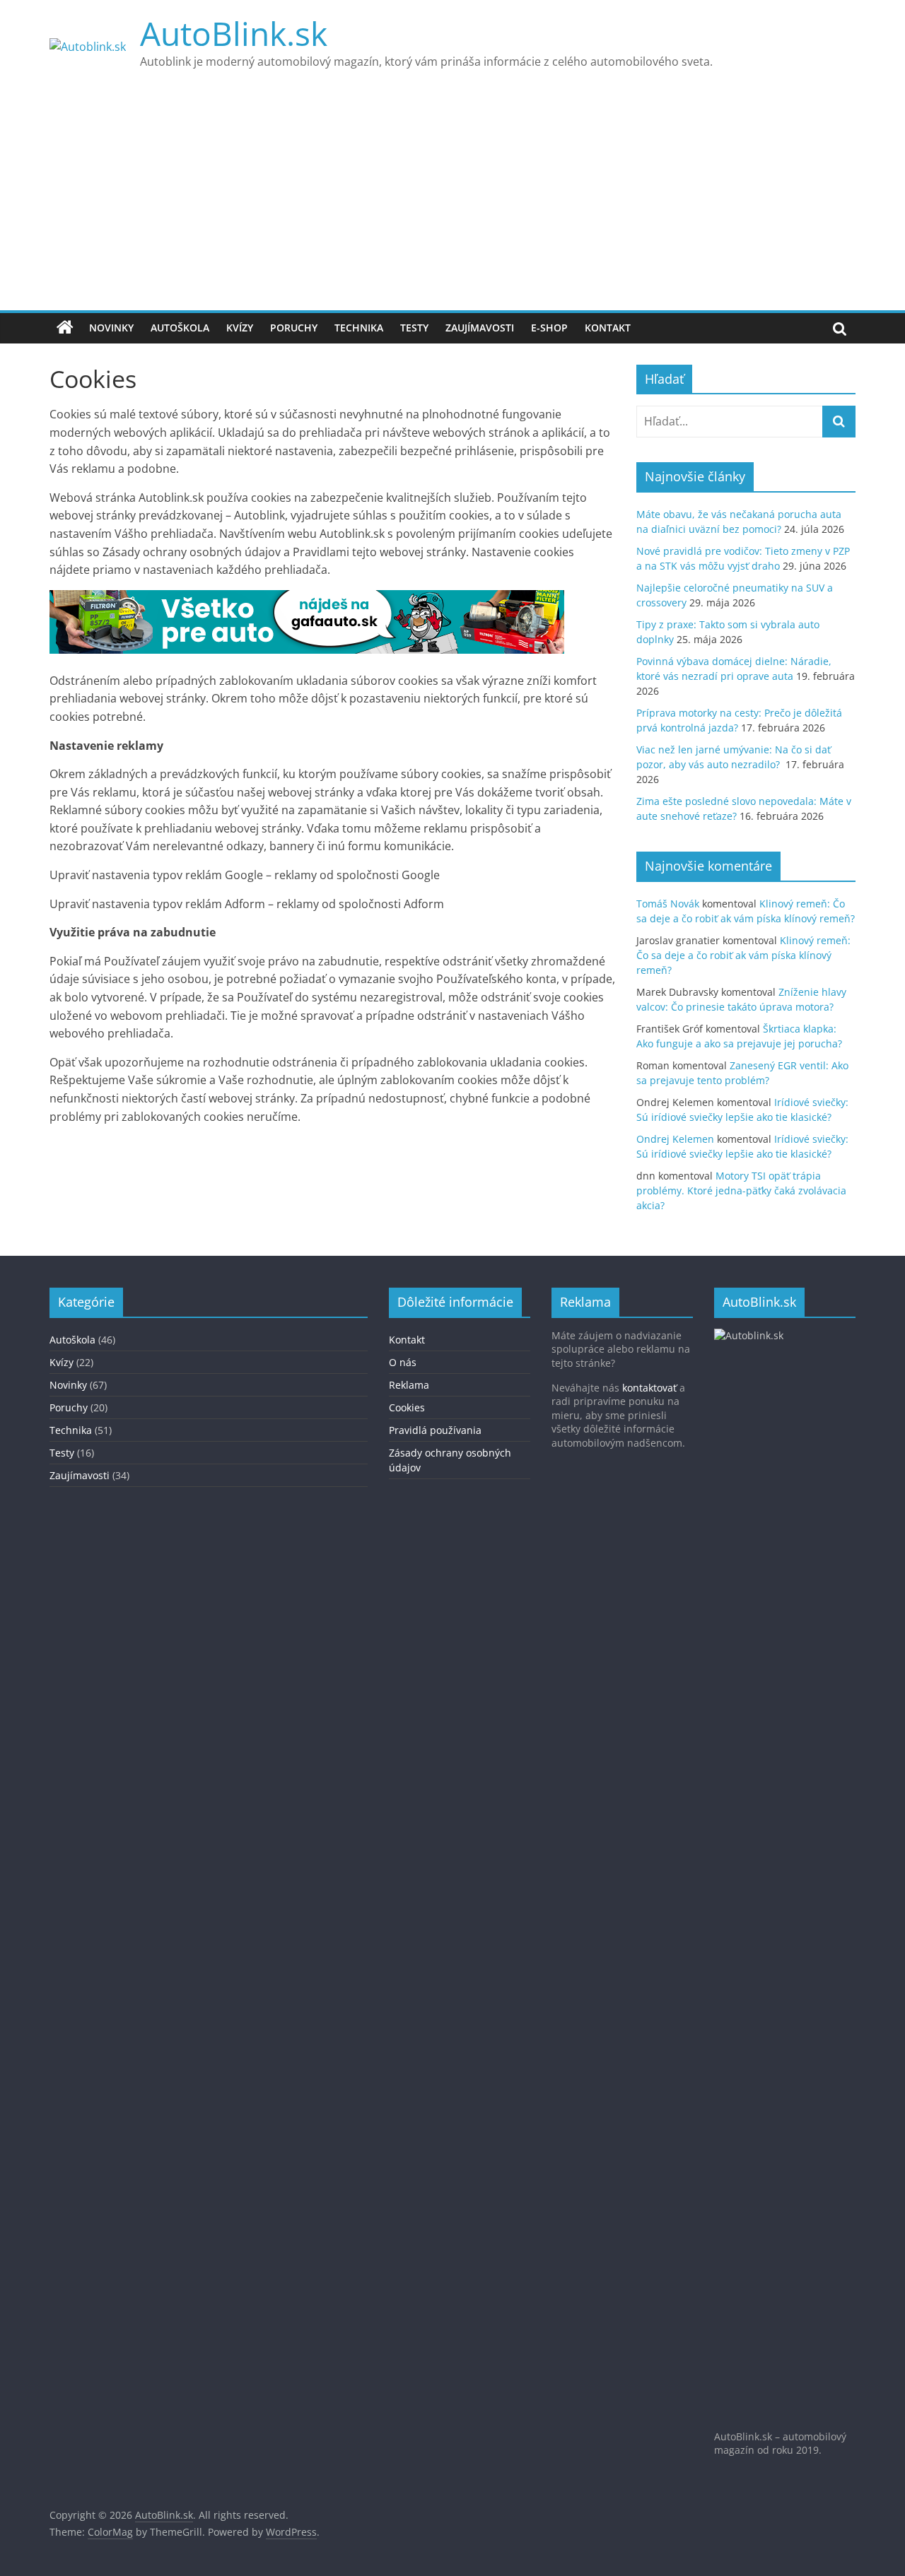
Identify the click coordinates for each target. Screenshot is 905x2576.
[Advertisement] (452, 204)
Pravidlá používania (435, 1430)
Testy (414, 328)
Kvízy (240, 328)
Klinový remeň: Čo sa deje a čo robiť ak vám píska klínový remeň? (743, 955)
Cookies (407, 1407)
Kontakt (608, 328)
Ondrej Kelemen (675, 1139)
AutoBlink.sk (234, 33)
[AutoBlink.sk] (65, 328)
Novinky (111, 328)
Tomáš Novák (668, 904)
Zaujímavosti (480, 328)
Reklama (409, 1385)
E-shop (549, 328)
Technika (359, 328)
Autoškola (180, 328)
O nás (403, 1362)
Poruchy (294, 328)
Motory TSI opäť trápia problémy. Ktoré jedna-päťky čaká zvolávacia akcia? (741, 1190)
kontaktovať (649, 1388)
